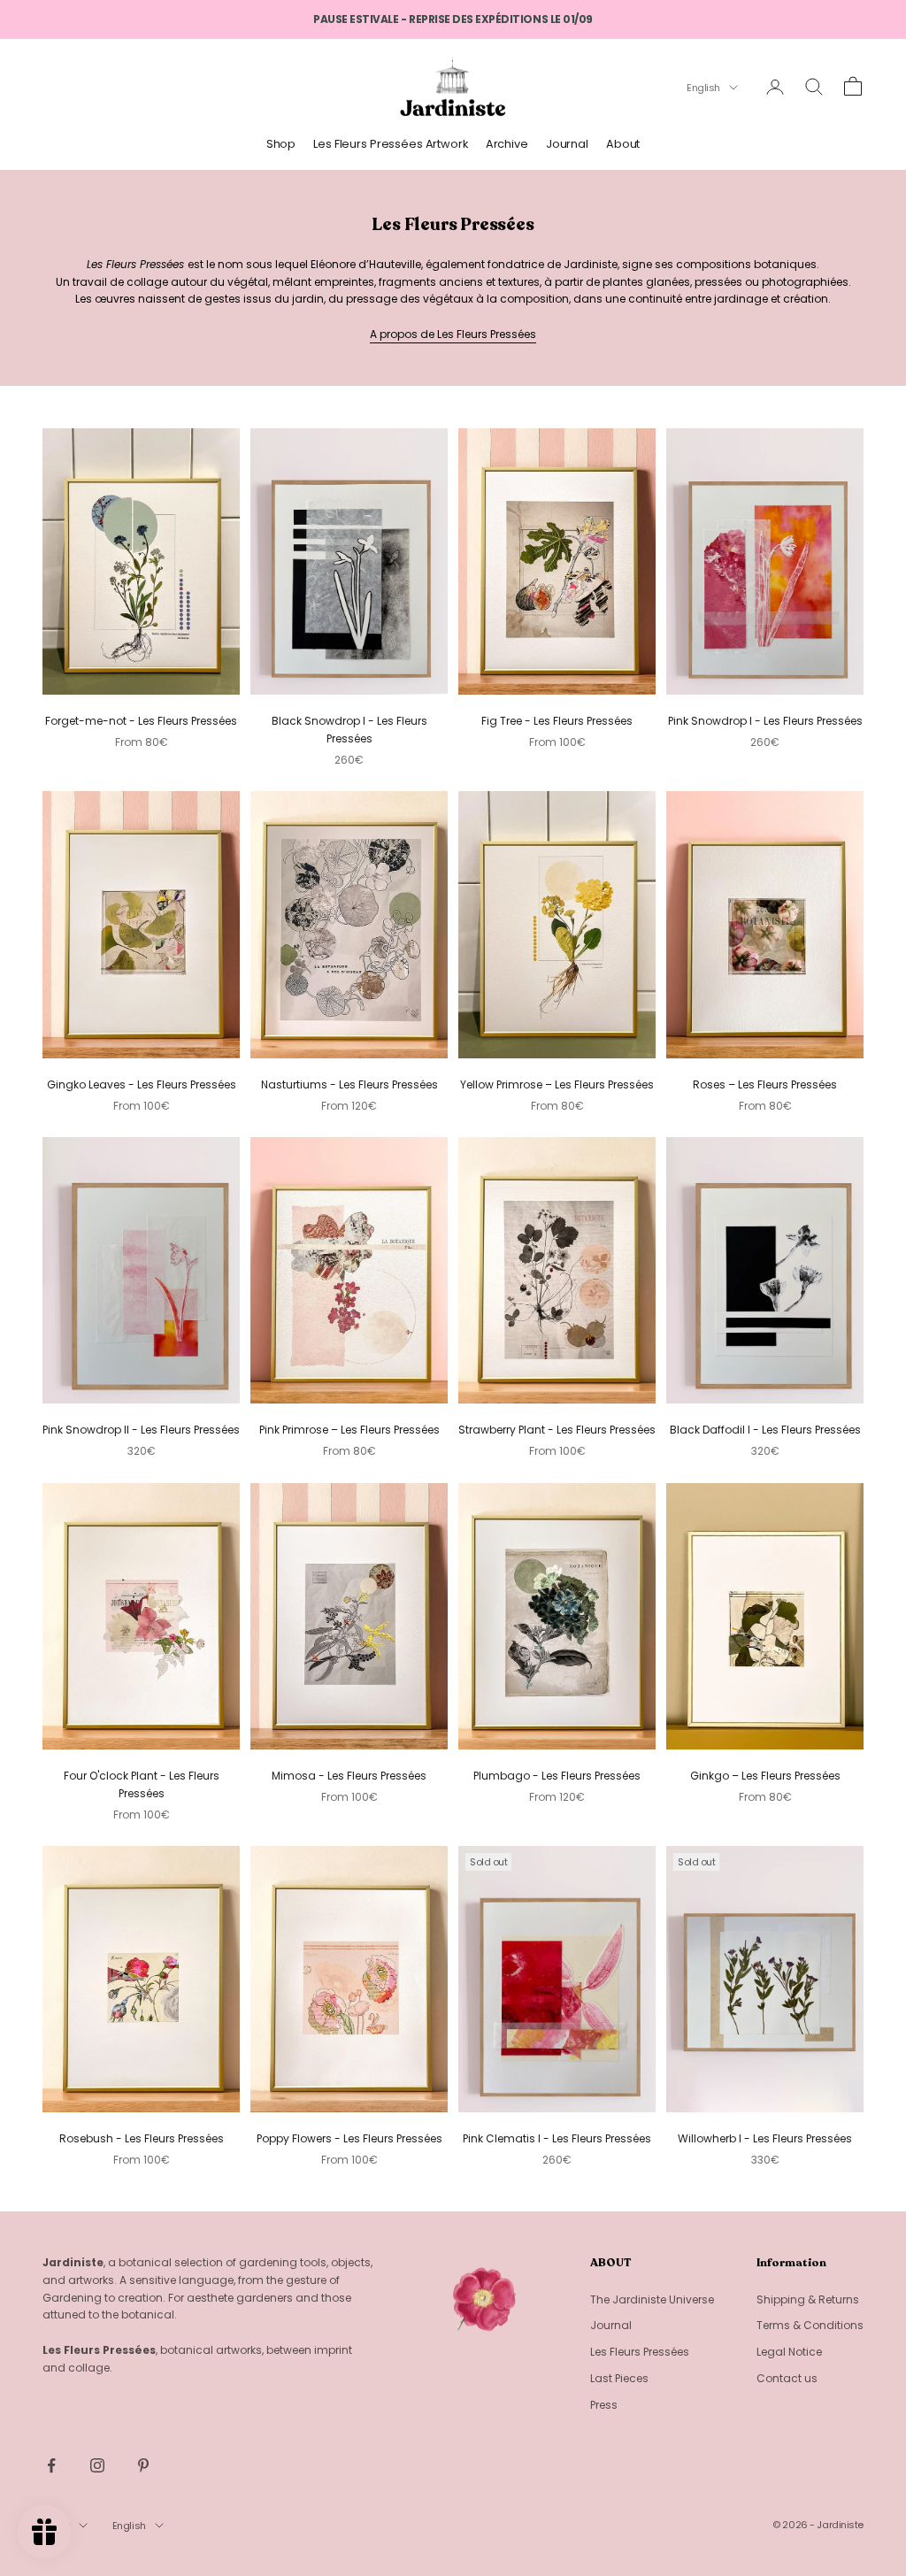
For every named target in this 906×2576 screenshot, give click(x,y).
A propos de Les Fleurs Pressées (453, 334)
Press (604, 2405)
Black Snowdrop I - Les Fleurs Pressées (349, 730)
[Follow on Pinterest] (143, 2465)
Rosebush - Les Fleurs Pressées (142, 2138)
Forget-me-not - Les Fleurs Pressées (141, 721)
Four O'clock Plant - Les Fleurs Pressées (142, 1784)
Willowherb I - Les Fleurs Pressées (765, 2138)
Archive (507, 144)
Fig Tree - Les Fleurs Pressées (557, 721)
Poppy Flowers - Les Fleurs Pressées (349, 2138)
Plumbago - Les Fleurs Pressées (557, 1776)
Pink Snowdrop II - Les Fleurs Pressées (141, 1430)
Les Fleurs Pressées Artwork (391, 144)
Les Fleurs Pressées (640, 2352)
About (623, 144)
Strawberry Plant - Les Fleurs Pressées (557, 1430)
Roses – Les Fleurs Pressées (765, 1084)
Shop (281, 144)
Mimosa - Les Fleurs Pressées (349, 1776)
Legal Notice (789, 2352)
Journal (567, 144)
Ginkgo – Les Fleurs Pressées (765, 1776)
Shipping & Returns (808, 2299)
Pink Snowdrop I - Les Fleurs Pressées (765, 721)
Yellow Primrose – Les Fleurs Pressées (557, 1084)
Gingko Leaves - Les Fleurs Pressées (142, 1084)
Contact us (787, 2378)
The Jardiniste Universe (652, 2299)
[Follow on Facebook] (51, 2465)
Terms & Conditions (810, 2325)
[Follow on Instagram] (97, 2465)
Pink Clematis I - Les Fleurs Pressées (557, 2138)
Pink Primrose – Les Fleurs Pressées (349, 1430)
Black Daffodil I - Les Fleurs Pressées (765, 1430)
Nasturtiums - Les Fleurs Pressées (349, 1084)
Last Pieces (619, 2378)
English (703, 88)
